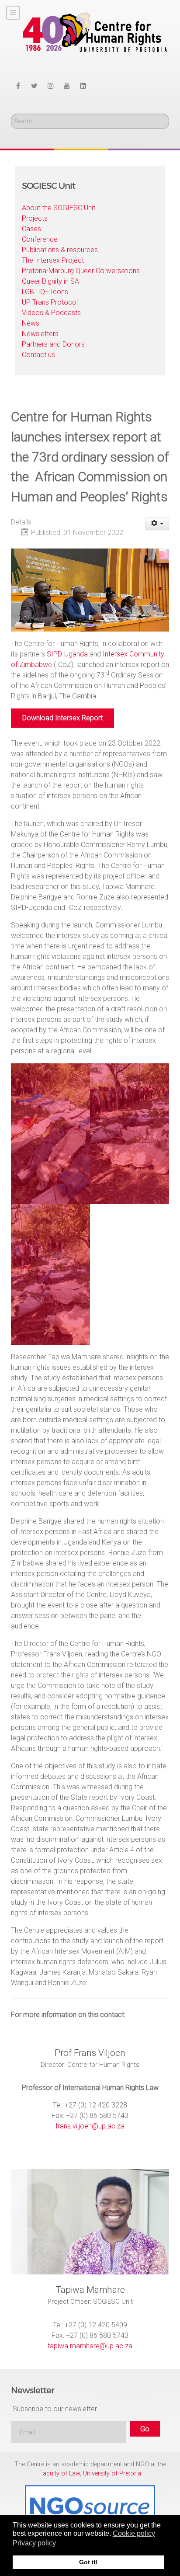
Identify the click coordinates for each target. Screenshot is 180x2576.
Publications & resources (60, 250)
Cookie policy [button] (134, 2533)
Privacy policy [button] (34, 2543)
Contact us (38, 355)
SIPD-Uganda (67, 654)
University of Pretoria (112, 2474)
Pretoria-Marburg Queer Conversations (81, 271)
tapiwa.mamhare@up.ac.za (90, 2346)
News (31, 323)
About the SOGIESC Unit (59, 208)
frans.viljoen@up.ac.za (90, 2126)
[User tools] (157, 524)
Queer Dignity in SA (50, 281)
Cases (31, 229)
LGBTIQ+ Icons (45, 292)
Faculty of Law (60, 2474)
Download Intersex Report (62, 718)
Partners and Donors (53, 344)
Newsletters (40, 334)
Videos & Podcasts (51, 313)
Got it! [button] (88, 2562)
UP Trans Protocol (50, 302)
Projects (35, 218)
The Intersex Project (53, 260)
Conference (40, 239)
